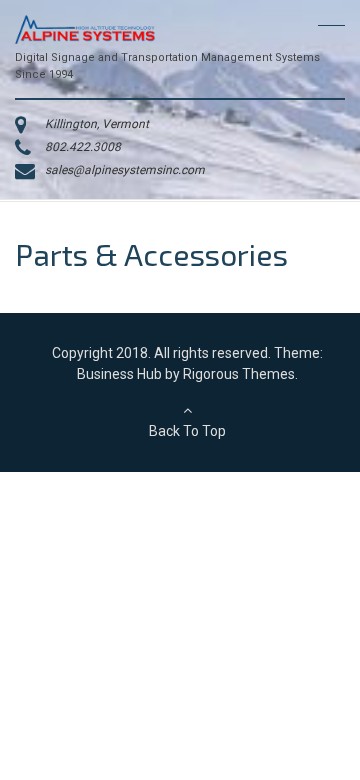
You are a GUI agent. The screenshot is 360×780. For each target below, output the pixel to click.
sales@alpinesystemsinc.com (125, 170)
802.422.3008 (83, 147)
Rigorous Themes (239, 374)
